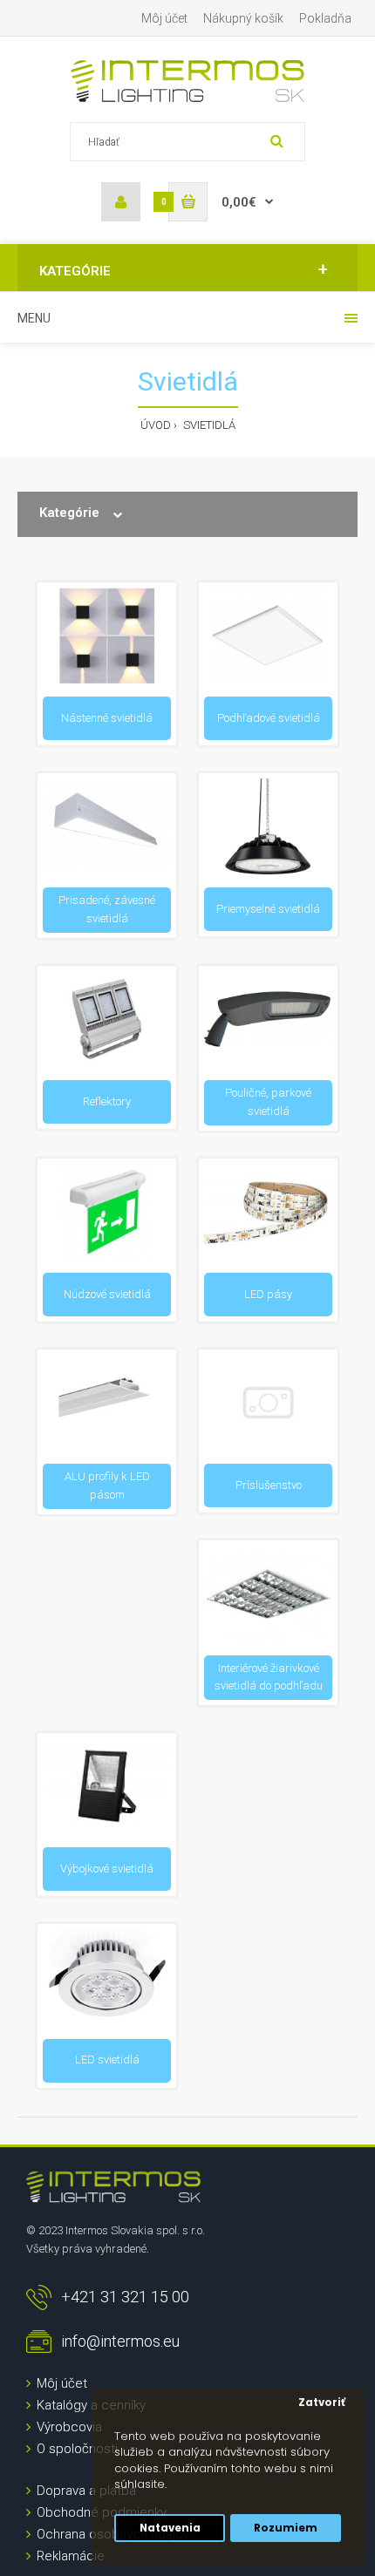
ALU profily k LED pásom (107, 1485)
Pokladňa (325, 18)
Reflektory (107, 1101)
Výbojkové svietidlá (107, 1869)
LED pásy (268, 1294)
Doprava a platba (86, 2491)
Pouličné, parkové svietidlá (268, 1102)
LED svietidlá (107, 2059)
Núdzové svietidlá (107, 1294)
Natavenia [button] (170, 2528)
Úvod (156, 425)
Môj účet (164, 18)
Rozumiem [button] (286, 2528)
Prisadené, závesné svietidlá (107, 909)
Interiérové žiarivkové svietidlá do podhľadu (269, 1677)
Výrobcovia (69, 2427)
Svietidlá (208, 425)
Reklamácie (71, 2556)
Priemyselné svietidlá (268, 909)
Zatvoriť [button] (322, 2403)
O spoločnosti (77, 2449)
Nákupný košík (243, 18)
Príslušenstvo (269, 1485)
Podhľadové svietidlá (269, 718)
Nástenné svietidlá (107, 718)
